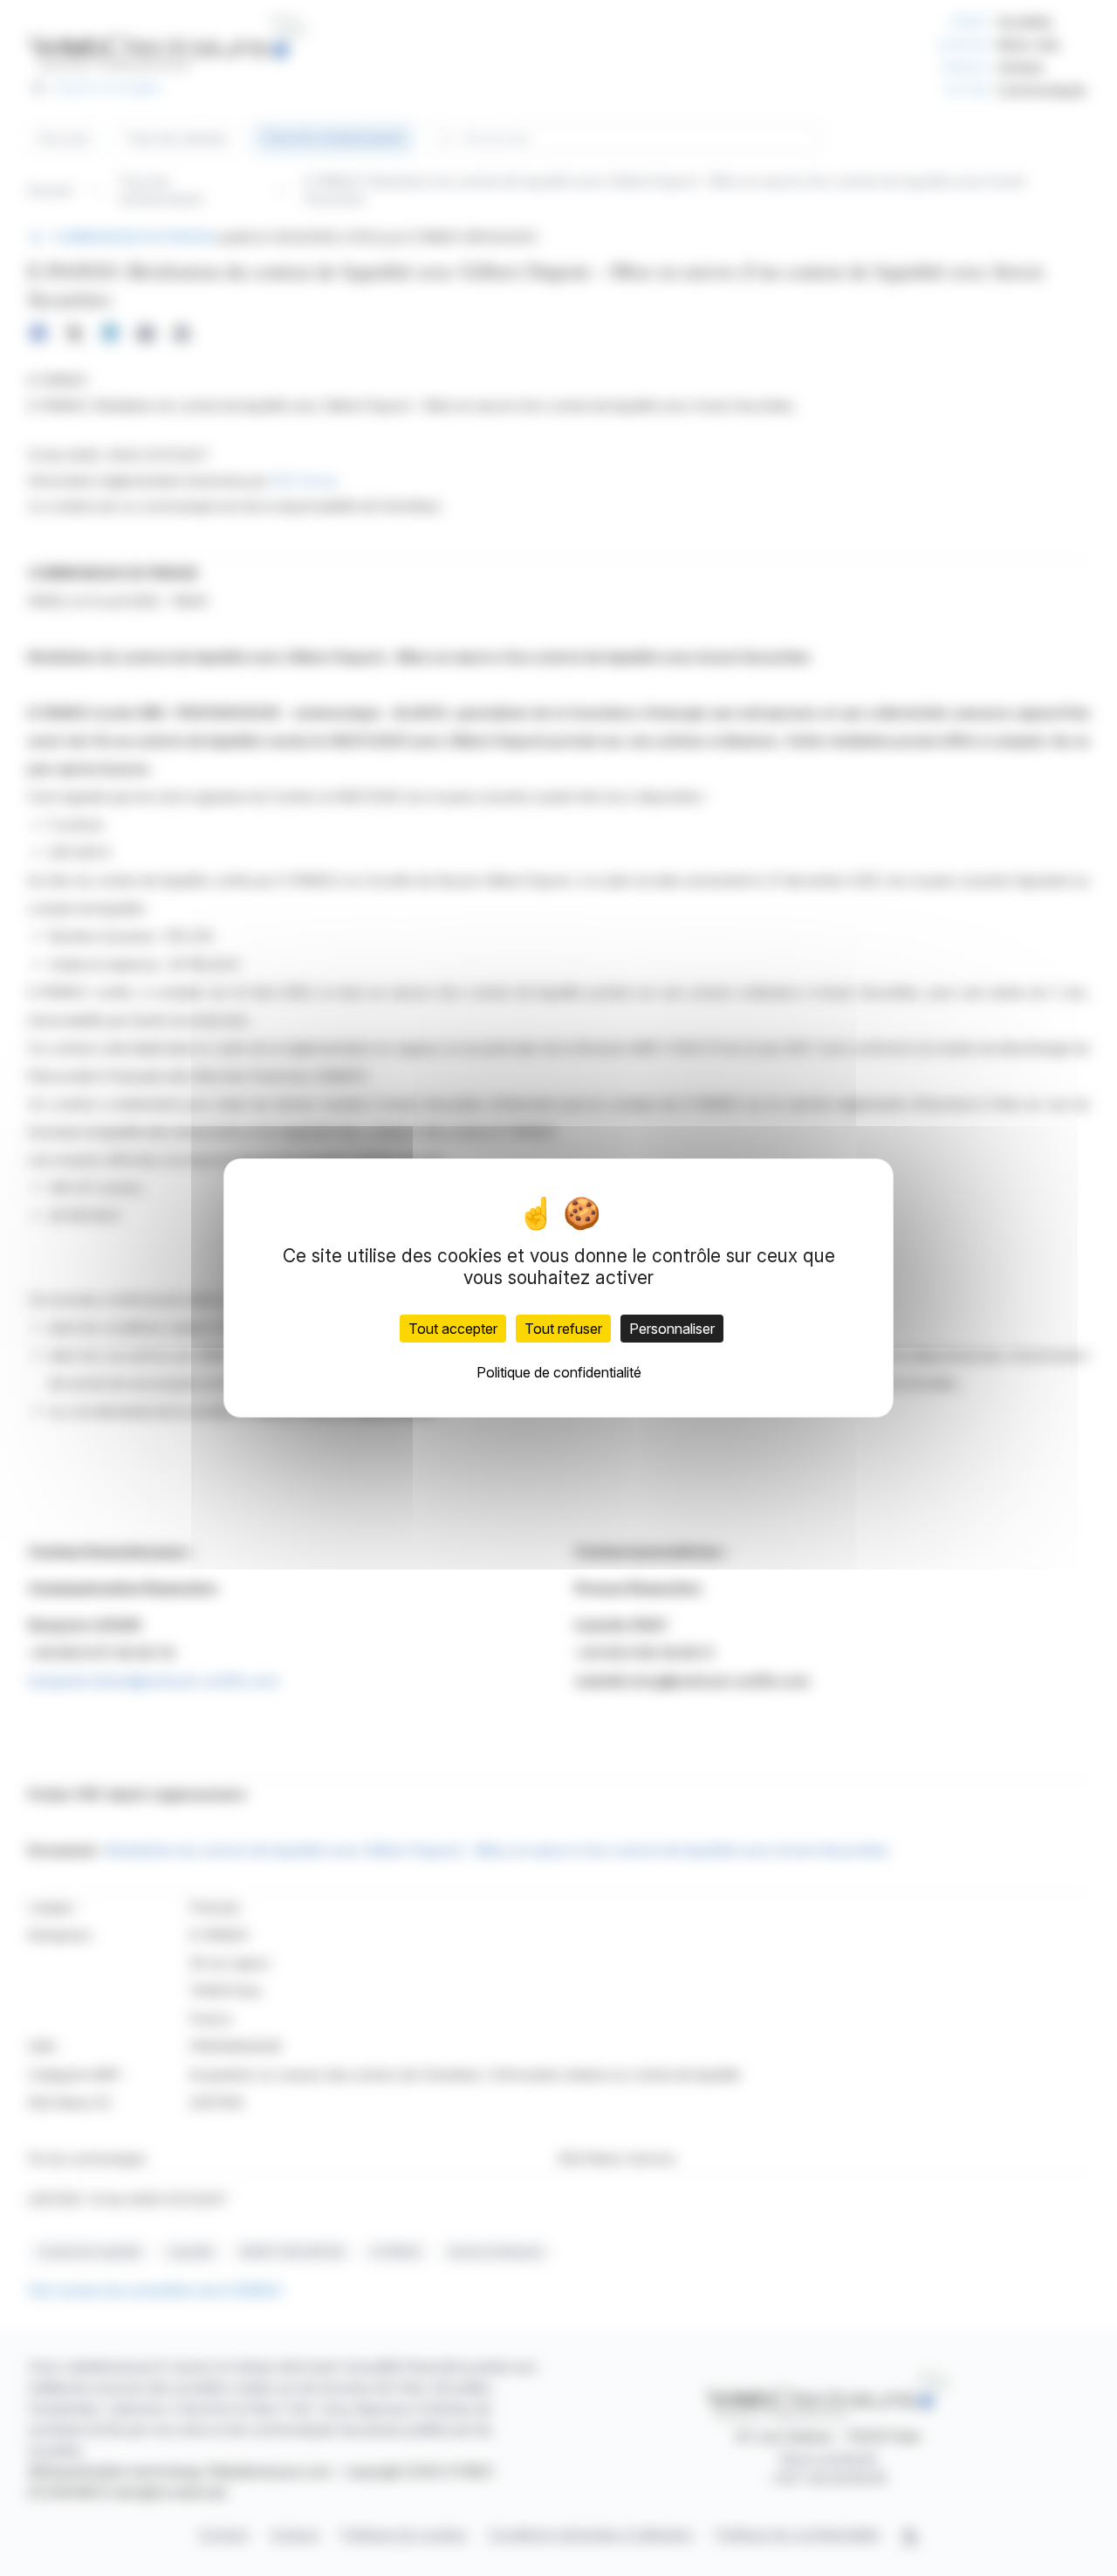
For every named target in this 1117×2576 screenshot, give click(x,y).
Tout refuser (563, 1329)
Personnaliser (672, 1329)
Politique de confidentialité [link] (559, 1372)
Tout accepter (453, 1329)
